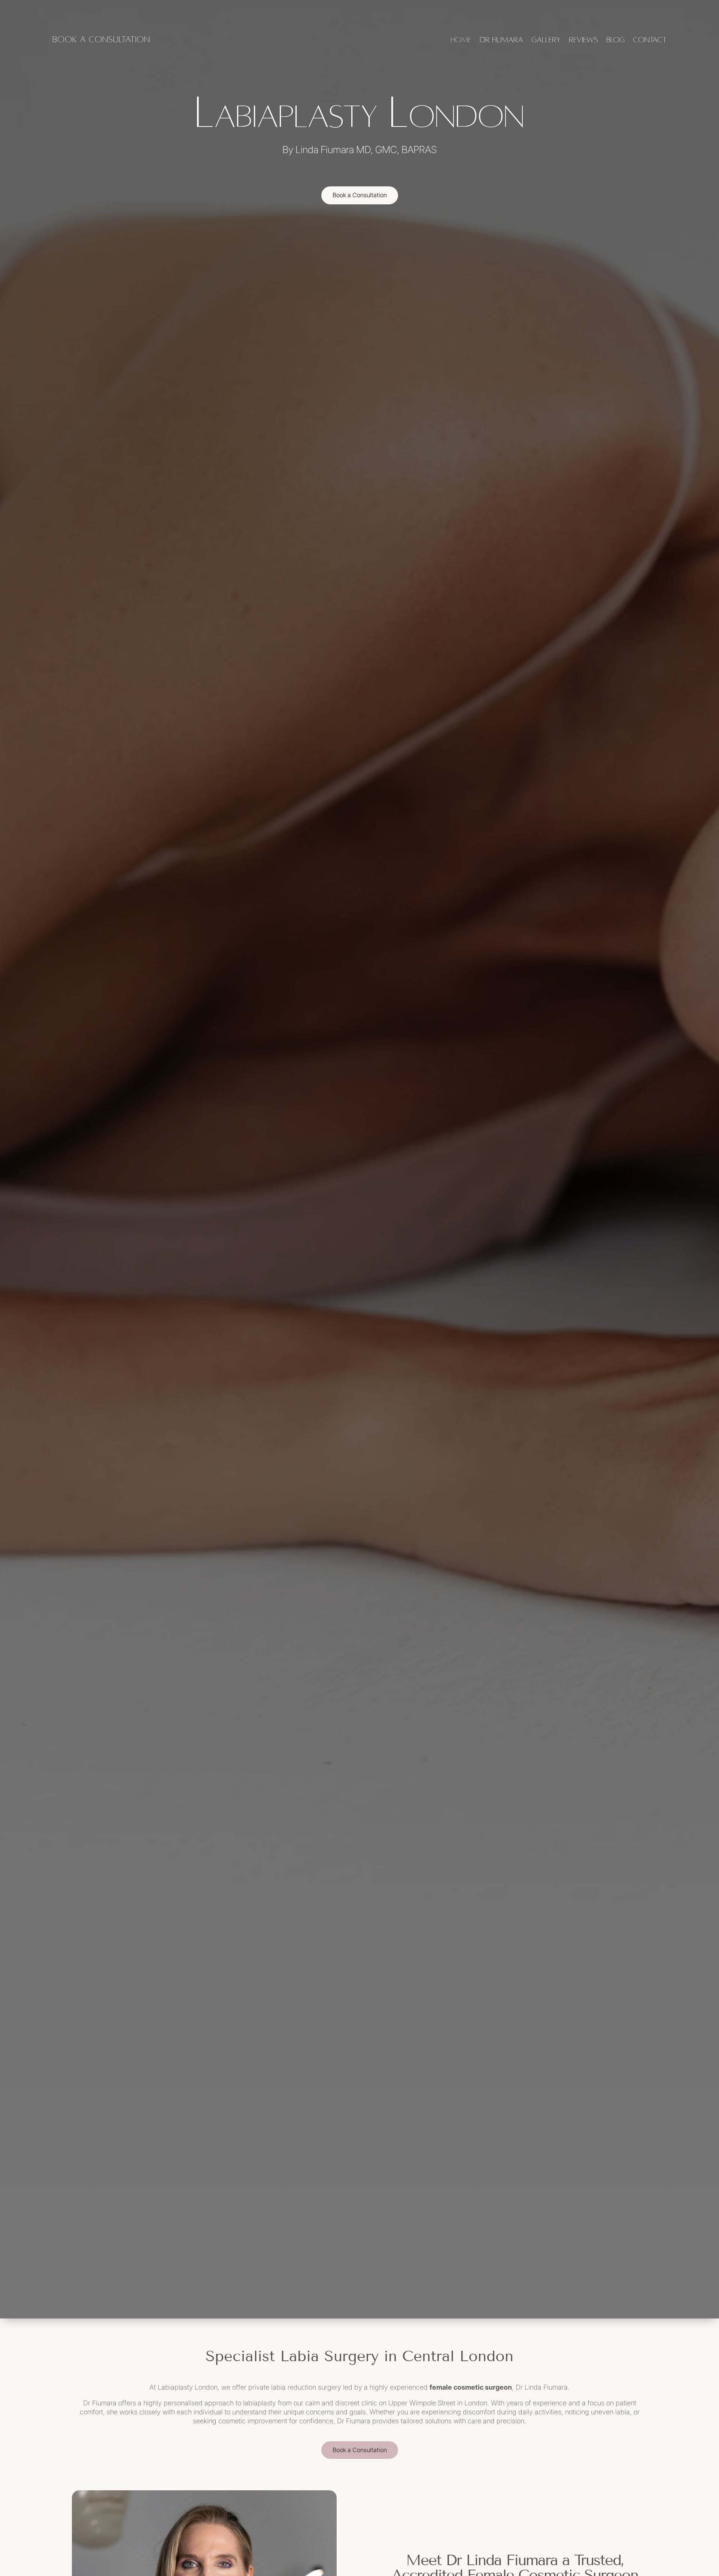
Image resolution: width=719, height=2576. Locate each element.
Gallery (546, 40)
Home (461, 40)
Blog (615, 40)
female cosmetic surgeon (471, 2387)
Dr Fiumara (501, 40)
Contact (650, 40)
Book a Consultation (360, 195)
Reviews (583, 40)
